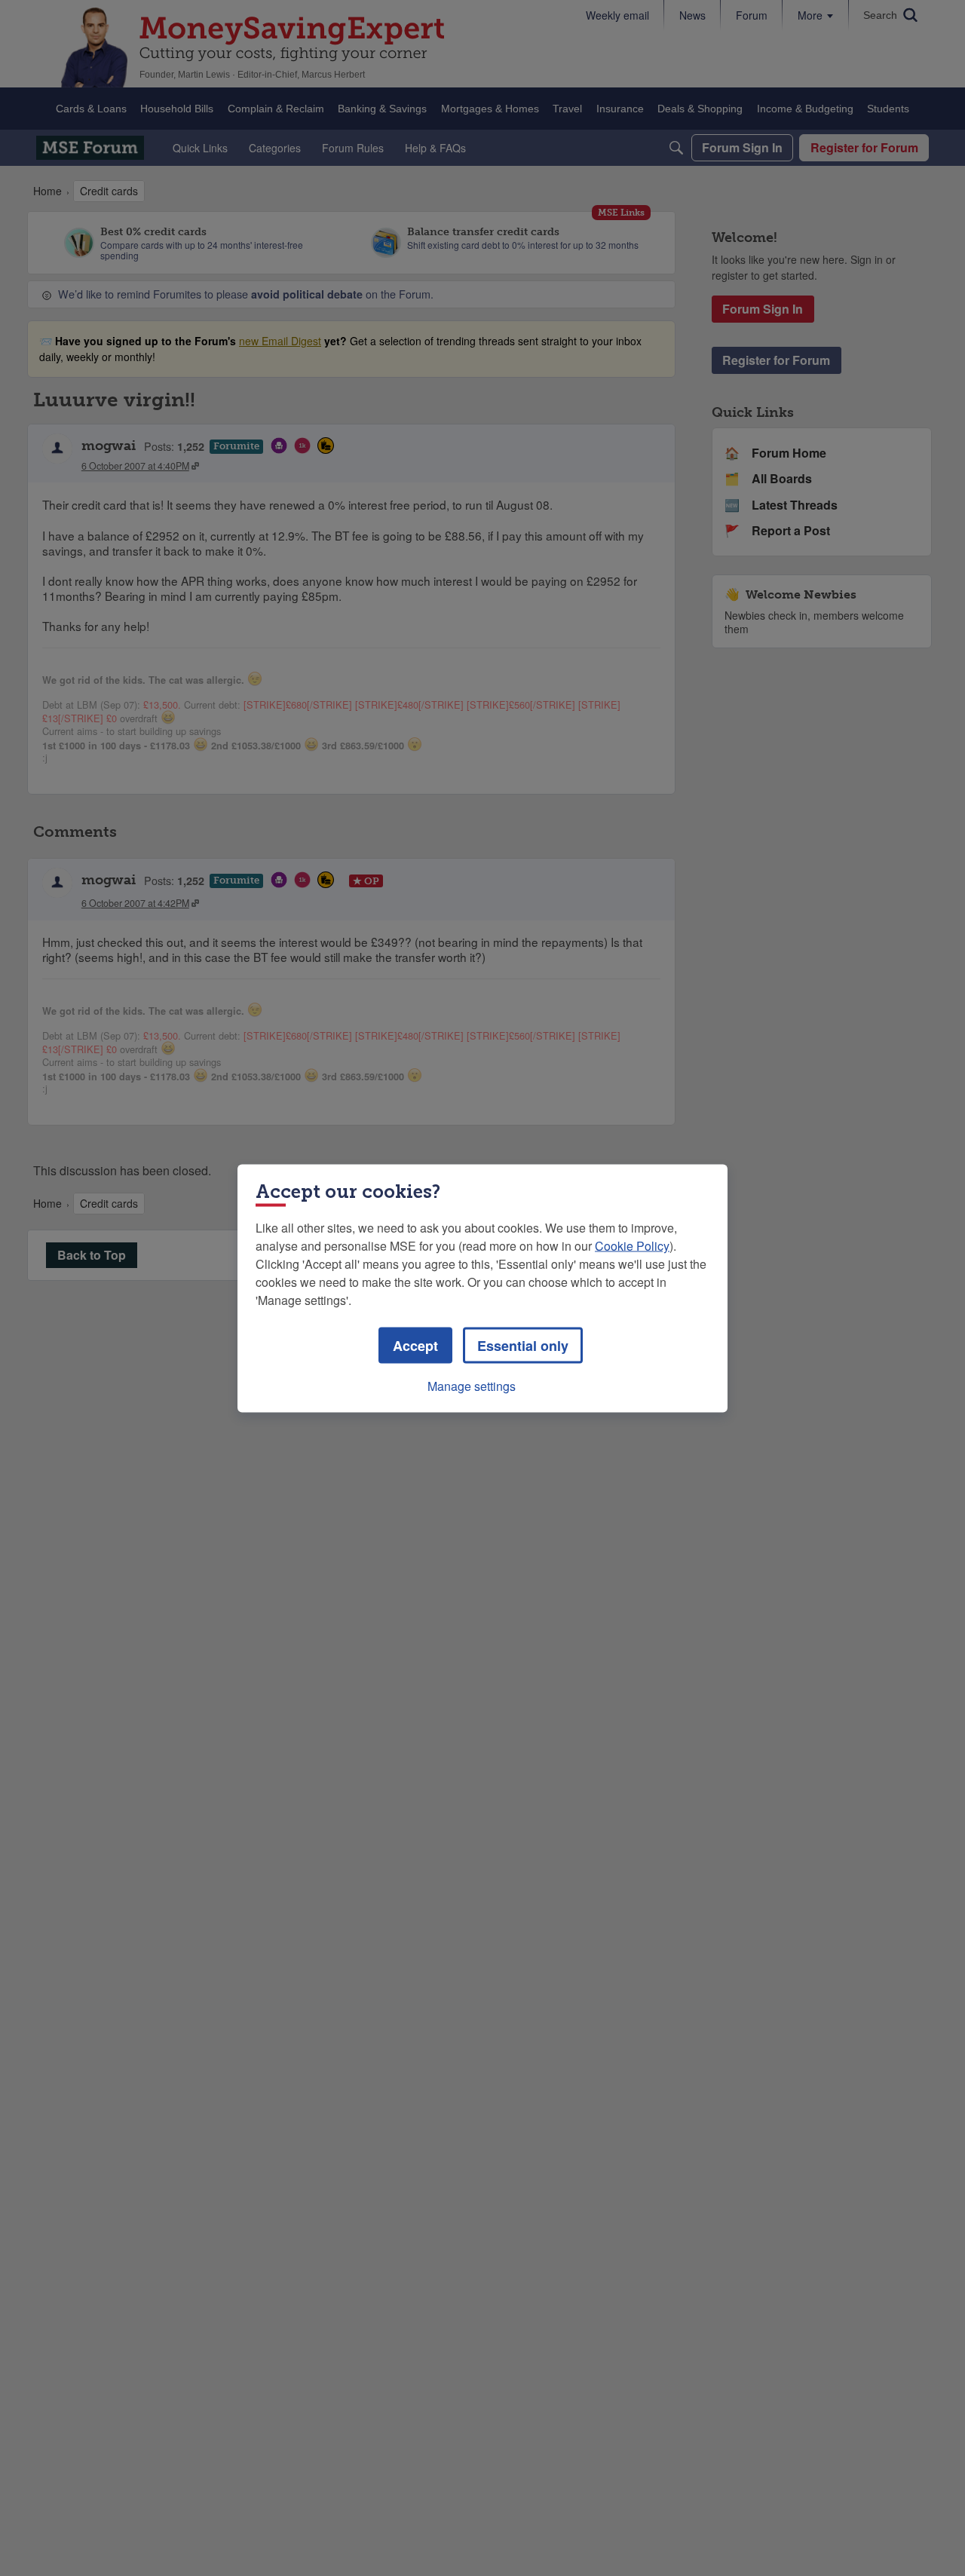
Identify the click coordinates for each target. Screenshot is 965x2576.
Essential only (523, 1345)
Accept (415, 1345)
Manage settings (472, 1385)
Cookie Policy (632, 1245)
